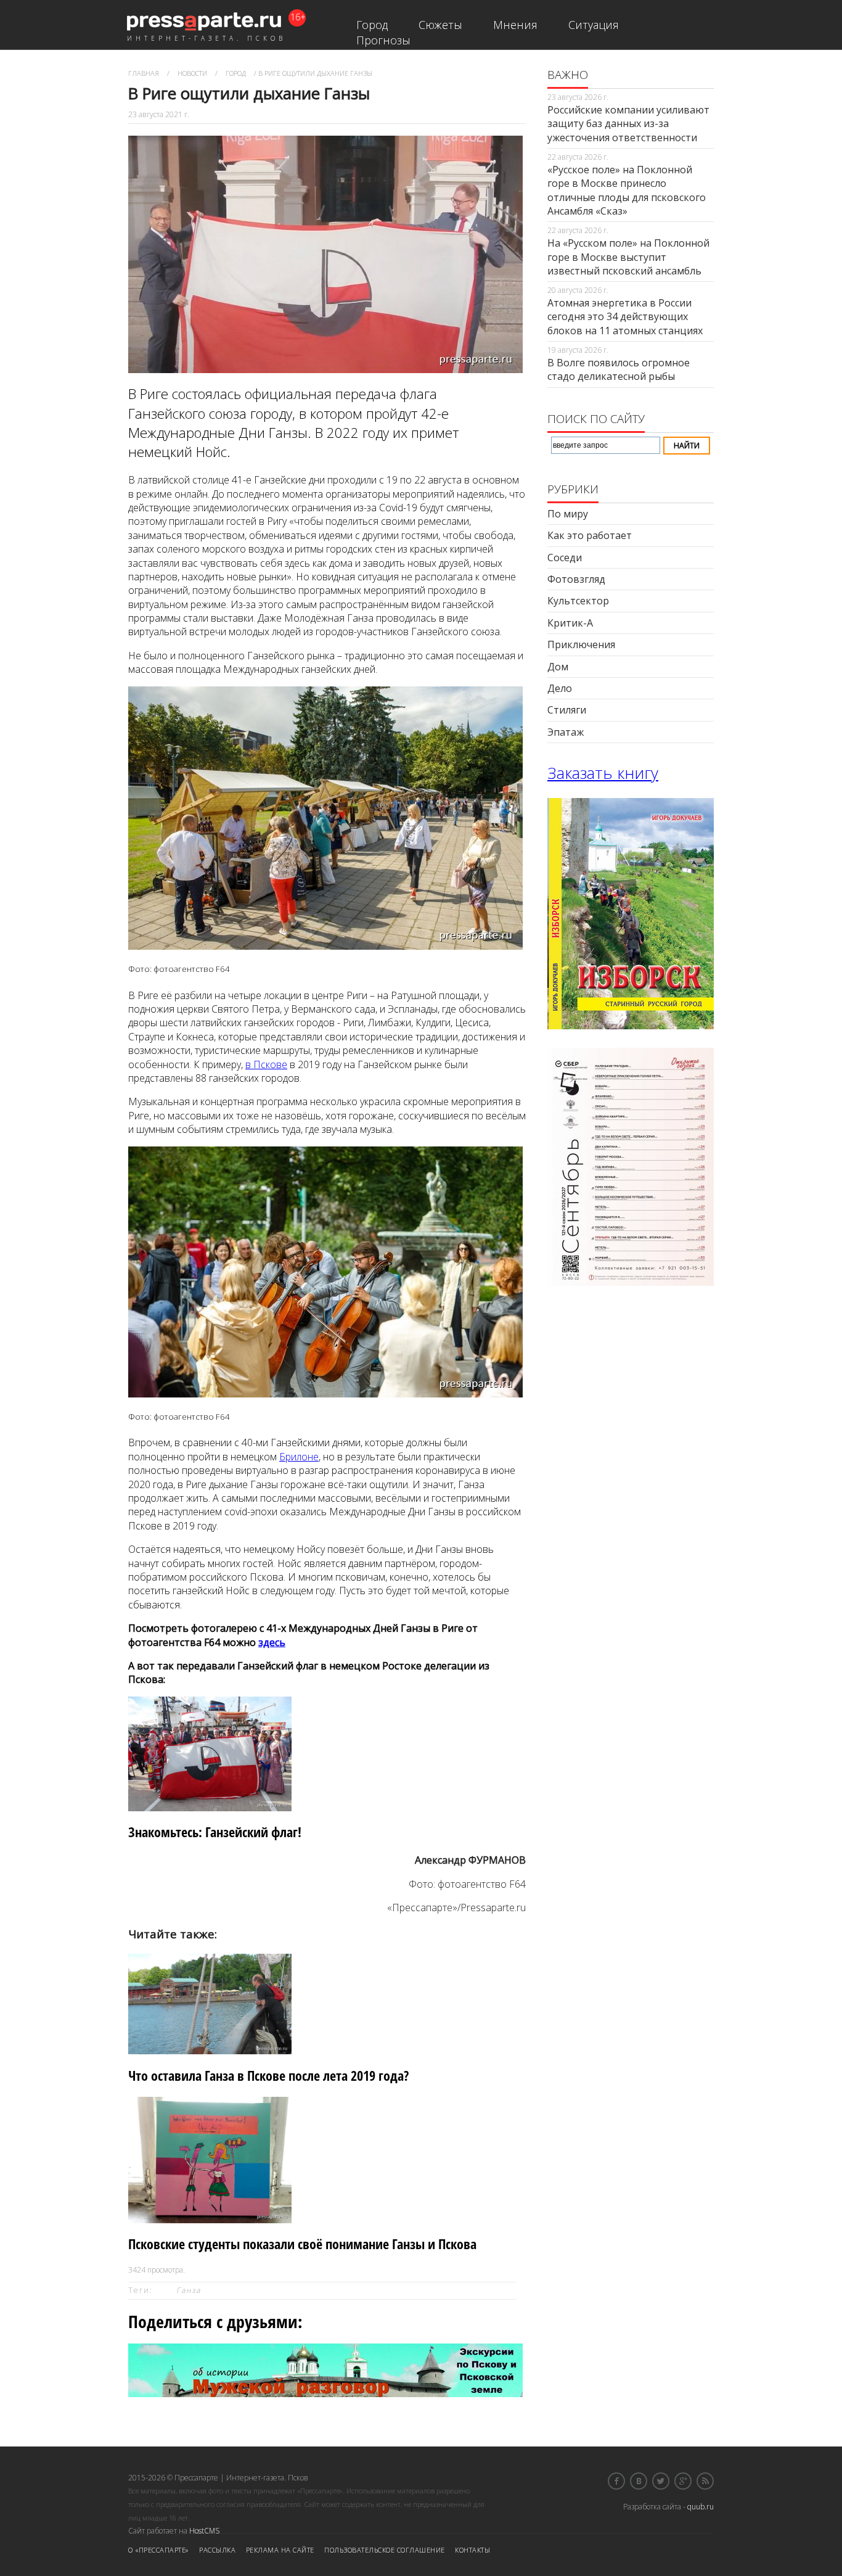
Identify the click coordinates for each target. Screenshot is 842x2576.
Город (372, 25)
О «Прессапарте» (159, 2550)
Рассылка (217, 2550)
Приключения (581, 644)
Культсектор (578, 601)
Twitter (661, 2481)
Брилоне (299, 1457)
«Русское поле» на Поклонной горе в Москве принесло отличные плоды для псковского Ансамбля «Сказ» (627, 190)
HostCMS (204, 2531)
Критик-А (570, 623)
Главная (144, 73)
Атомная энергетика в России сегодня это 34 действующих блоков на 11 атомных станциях (625, 317)
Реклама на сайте (280, 2550)
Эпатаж (566, 732)
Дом (558, 667)
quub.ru (701, 2507)
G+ (683, 2481)
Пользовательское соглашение (385, 2550)
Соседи (565, 558)
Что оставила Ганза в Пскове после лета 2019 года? (268, 2076)
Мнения (515, 25)
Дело (560, 688)
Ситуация (594, 25)
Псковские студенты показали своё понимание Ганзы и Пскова (302, 2244)
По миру (568, 514)
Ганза (189, 2290)
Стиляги (567, 710)
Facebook (616, 2481)
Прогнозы (383, 40)
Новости (192, 73)
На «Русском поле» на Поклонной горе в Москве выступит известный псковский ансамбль (628, 257)
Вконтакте (639, 2481)
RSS (705, 2481)
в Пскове (266, 1064)
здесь (272, 1642)
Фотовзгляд (576, 579)
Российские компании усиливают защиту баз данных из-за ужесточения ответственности (628, 124)
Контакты (472, 2550)
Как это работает (590, 535)
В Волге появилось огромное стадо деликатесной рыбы (619, 369)
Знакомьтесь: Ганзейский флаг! (215, 1832)
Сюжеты (440, 25)
